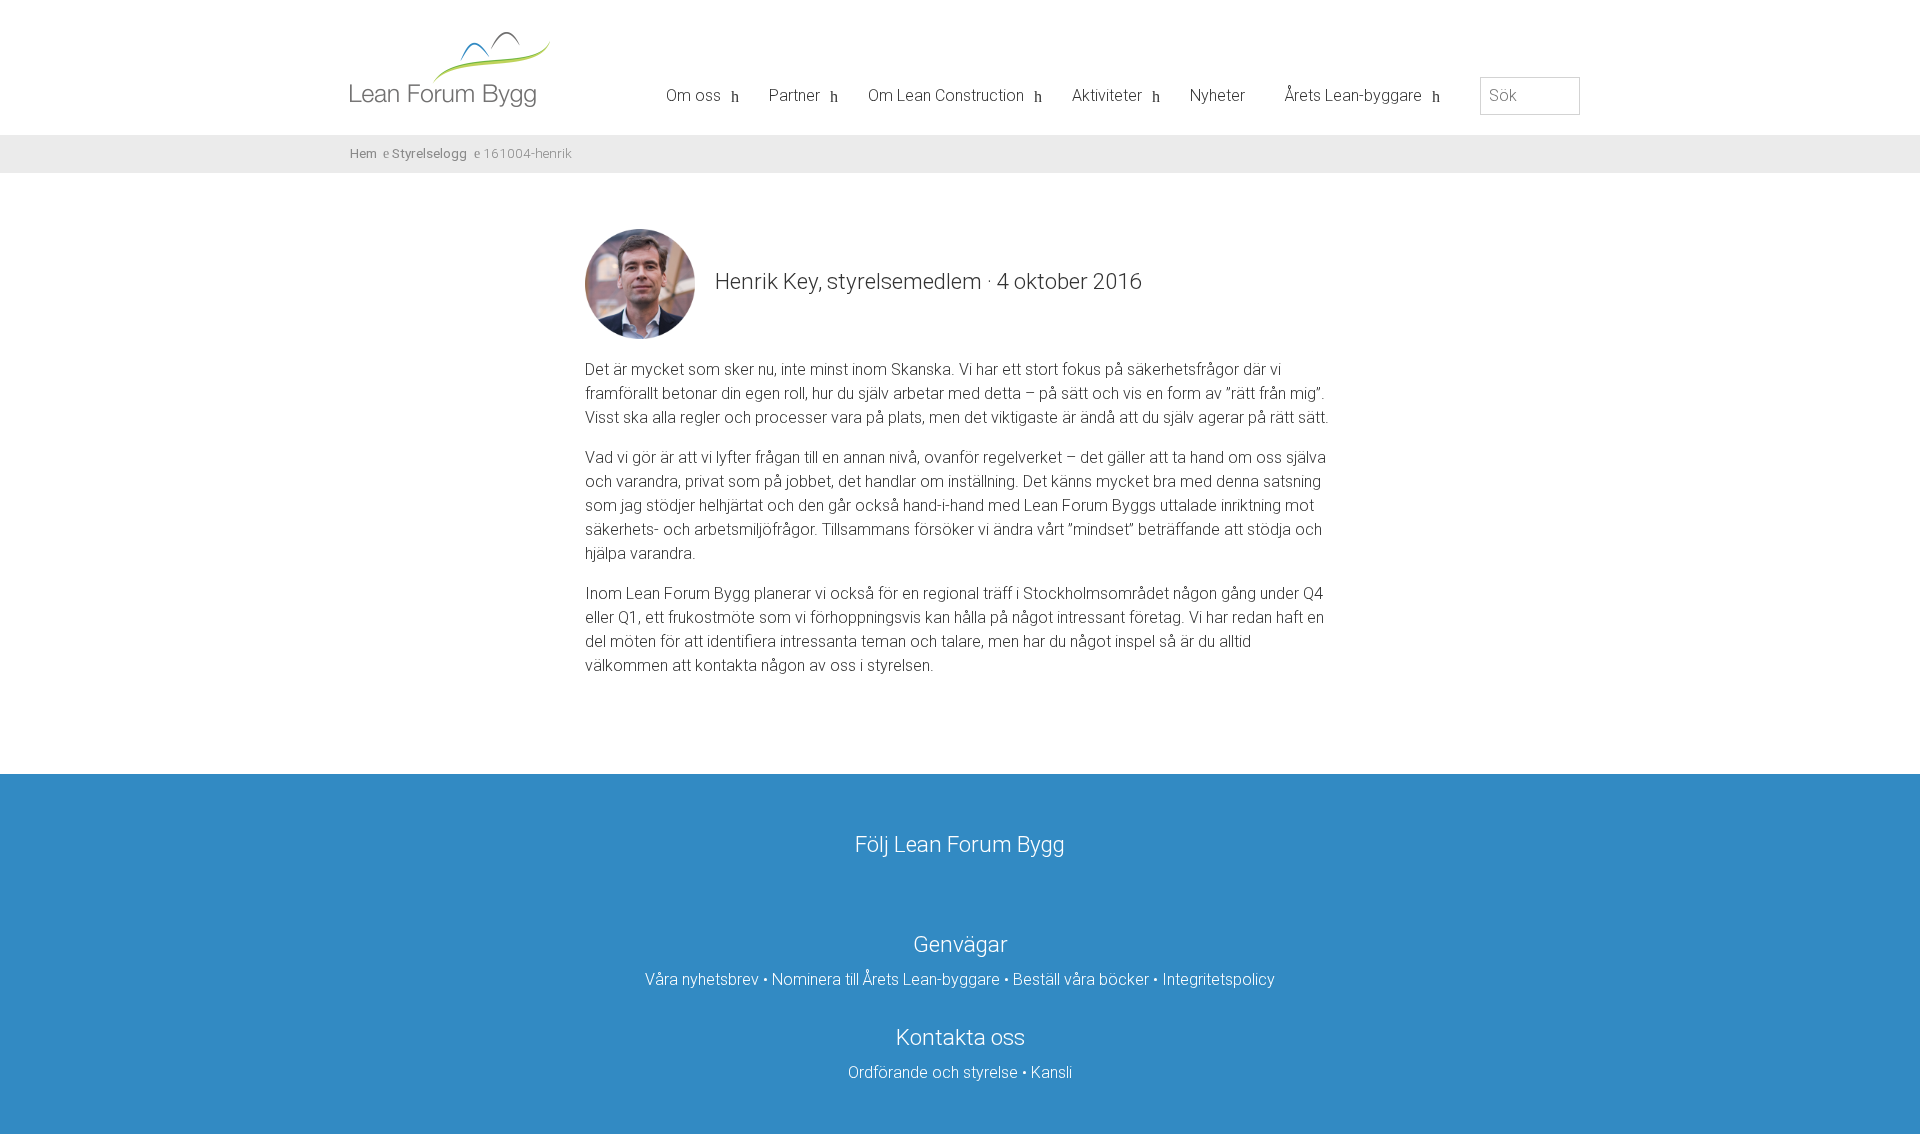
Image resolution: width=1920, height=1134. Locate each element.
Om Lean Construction (946, 95)
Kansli (1051, 1072)
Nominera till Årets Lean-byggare (886, 979)
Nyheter (1217, 95)
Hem (363, 153)
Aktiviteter (1107, 95)
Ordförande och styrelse (933, 1072)
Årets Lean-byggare (1353, 95)
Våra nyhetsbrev (702, 979)
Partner (794, 95)
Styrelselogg (429, 153)
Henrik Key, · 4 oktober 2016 (928, 281)
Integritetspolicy (1218, 979)
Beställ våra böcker (1081, 979)
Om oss (693, 95)
